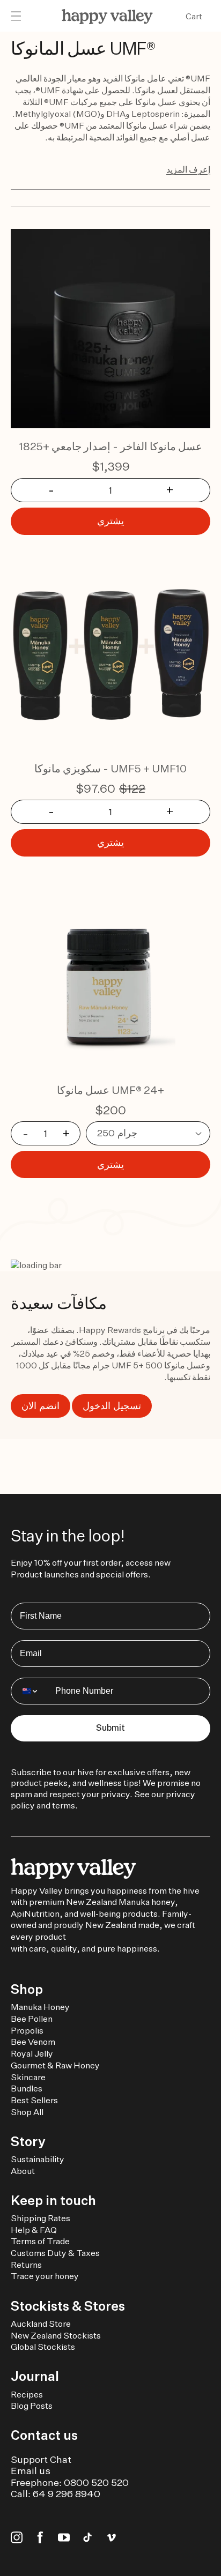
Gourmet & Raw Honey (55, 2065)
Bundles (27, 2089)
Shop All (27, 2112)
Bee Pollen (32, 2019)
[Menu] (16, 17)
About (23, 2171)
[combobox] (31, 1691)
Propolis (27, 2031)
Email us (31, 2471)
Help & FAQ (34, 2230)
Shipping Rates (40, 2218)
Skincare (28, 2077)
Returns (26, 2265)
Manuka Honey (40, 2007)
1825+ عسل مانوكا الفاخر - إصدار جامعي (111, 446)
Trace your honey (45, 2276)
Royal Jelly (32, 2054)
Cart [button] (194, 16)
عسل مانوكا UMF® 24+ (110, 1090)
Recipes (27, 2395)
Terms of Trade (40, 2241)
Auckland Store (41, 2324)
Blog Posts (32, 2406)
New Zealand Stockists (56, 2336)
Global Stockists (43, 2347)
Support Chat (41, 2459)
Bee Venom (33, 2042)
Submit (110, 1728)
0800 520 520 (96, 2482)
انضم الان (40, 1406)
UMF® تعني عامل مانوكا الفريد (156, 79)
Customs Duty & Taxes (55, 2253)
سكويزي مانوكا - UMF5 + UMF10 (110, 768)
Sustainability (38, 2159)
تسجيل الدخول (112, 1406)
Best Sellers (34, 2100)
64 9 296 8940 (67, 2494)
